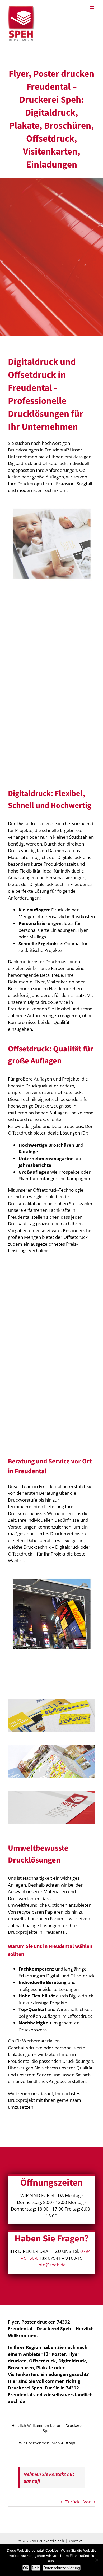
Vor (87, 2502)
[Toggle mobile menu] (92, 8)
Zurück (72, 2502)
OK (26, 2568)
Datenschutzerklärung (62, 2568)
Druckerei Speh (51, 2541)
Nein (36, 2568)
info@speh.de (52, 2265)
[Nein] (96, 2560)
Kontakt (75, 2541)
